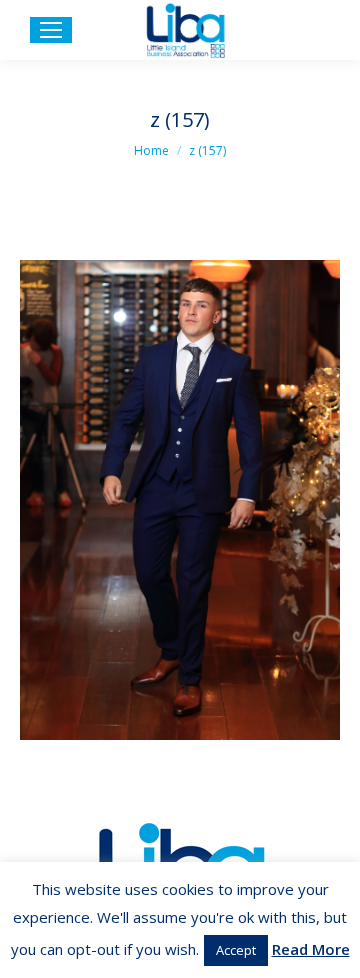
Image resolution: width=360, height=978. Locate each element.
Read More (311, 949)
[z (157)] (180, 500)
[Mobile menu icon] (51, 30)
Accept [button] (236, 950)
